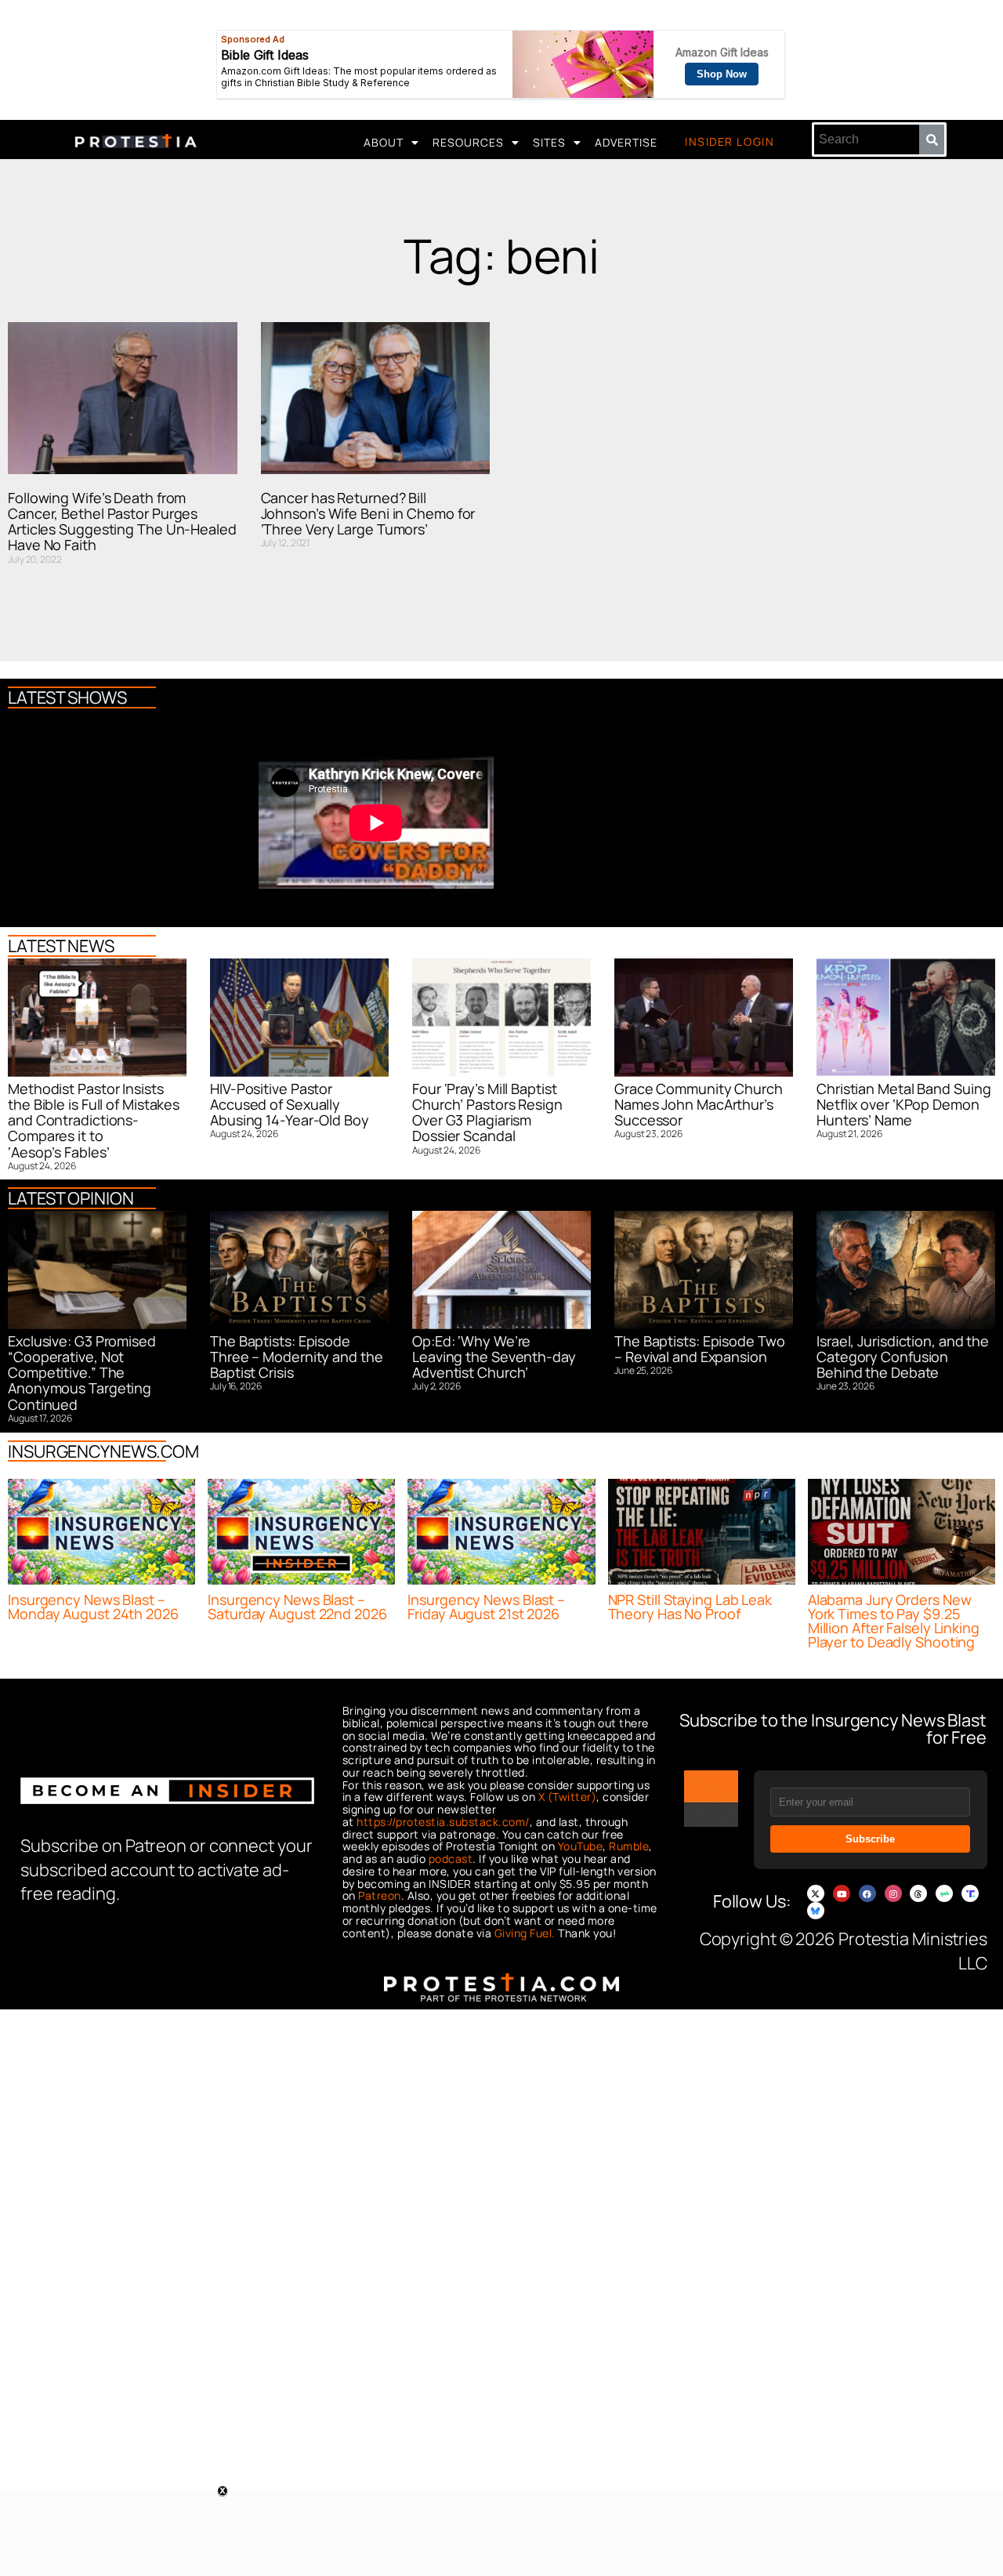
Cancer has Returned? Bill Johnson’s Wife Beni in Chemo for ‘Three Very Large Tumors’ (368, 514)
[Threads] (918, 1893)
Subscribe (870, 1839)
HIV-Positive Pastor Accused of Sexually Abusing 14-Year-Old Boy (290, 1105)
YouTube (581, 1846)
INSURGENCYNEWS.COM (103, 1451)
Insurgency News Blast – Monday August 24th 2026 (93, 1607)
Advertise (626, 142)
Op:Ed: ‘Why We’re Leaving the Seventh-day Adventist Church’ (494, 1357)
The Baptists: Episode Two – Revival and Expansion (700, 1349)
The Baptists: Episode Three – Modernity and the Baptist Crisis (297, 1357)
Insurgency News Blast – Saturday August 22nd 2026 (297, 1607)
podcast (451, 1859)
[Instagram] (893, 1893)
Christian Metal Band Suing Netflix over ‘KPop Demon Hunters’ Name (903, 1105)
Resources (468, 142)
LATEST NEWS (61, 946)
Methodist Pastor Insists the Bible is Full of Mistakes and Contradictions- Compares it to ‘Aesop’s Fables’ (94, 1120)
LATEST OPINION (71, 1198)
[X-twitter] (816, 1893)
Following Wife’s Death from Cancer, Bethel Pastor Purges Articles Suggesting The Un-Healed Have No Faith (122, 522)
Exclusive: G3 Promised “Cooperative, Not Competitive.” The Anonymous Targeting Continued (82, 1373)
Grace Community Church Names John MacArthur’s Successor (699, 1105)
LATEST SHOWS (67, 697)
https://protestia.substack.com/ (443, 1822)
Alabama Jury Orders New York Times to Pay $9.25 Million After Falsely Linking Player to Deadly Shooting (894, 1621)
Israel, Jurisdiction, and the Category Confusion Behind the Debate (903, 1357)
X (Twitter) (568, 1797)
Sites (549, 142)
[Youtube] (842, 1893)
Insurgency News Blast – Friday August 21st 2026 (486, 1607)
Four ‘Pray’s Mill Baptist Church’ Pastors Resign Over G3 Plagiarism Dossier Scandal (487, 1112)
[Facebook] (867, 1893)
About (384, 142)
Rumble (629, 1846)
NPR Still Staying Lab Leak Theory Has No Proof (690, 1607)
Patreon (380, 1895)
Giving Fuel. (525, 1933)
